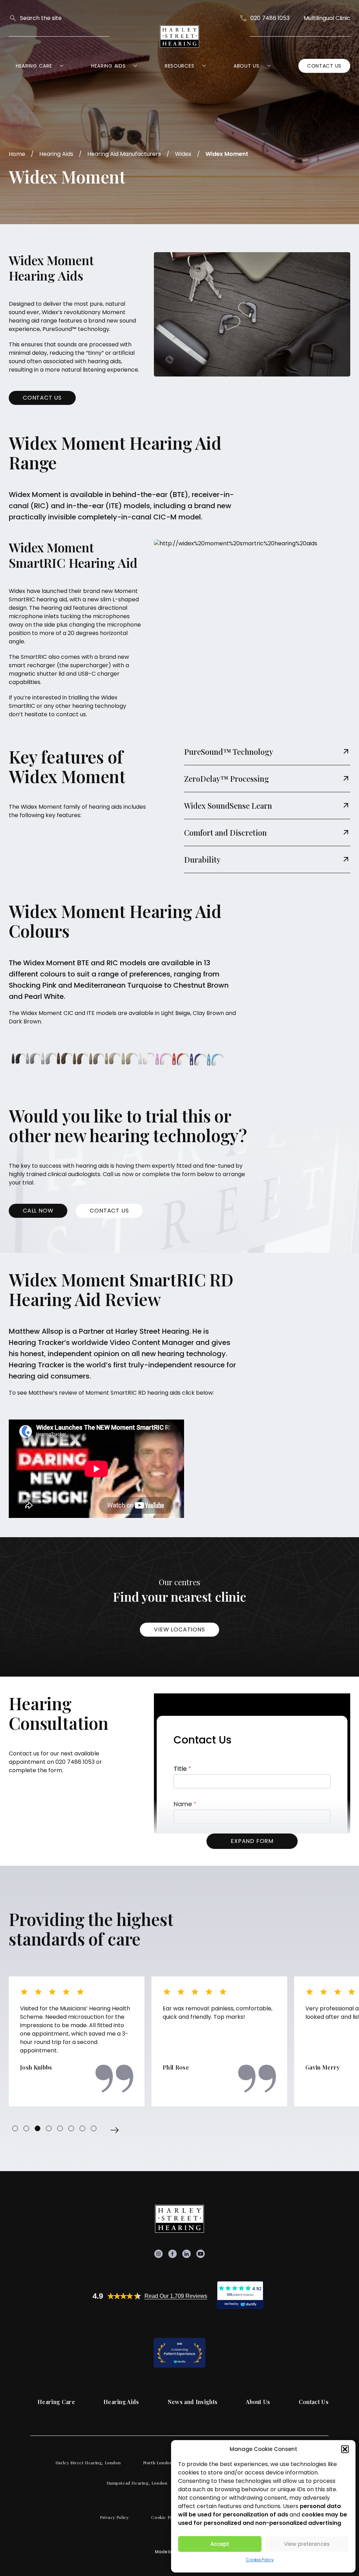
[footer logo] (179, 2219)
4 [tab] (49, 2128)
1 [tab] (15, 2128)
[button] (345, 2449)
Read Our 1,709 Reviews (176, 2296)
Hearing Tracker (36, 1365)
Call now (38, 1211)
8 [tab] (94, 2128)
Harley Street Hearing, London (88, 2463)
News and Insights (192, 2402)
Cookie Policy (260, 2560)
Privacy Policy (114, 2517)
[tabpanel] (77, 2041)
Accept (220, 2544)
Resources (179, 66)
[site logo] (179, 36)
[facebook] (172, 2254)
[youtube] (201, 2254)
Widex (183, 154)
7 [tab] (82, 2128)
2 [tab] (26, 2128)
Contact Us (324, 66)
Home (17, 154)
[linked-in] (187, 2254)
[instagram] (158, 2254)
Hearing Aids (108, 66)
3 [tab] (38, 2128)
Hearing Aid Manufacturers (124, 154)
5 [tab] (60, 2128)
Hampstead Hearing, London (137, 2483)
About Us (246, 66)
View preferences (307, 2544)
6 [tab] (71, 2128)
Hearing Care (34, 66)
